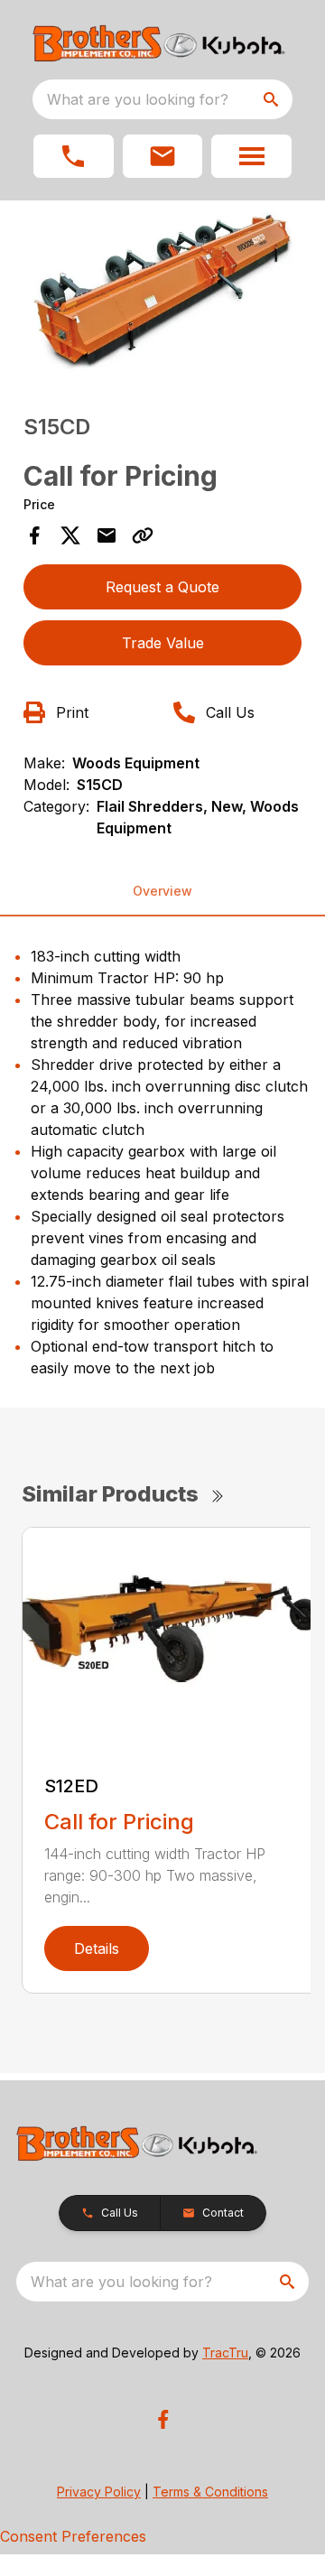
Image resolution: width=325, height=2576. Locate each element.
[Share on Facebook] (34, 535)
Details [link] (97, 1948)
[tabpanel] (162, 294)
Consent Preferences (73, 2536)
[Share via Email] (107, 535)
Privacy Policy (99, 2492)
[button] (74, 156)
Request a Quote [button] (162, 587)
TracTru (225, 2353)
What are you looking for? (138, 99)
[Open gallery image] (162, 291)
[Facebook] (163, 2419)
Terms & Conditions (210, 2492)
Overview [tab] (162, 891)
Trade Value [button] (163, 643)
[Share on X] (70, 535)
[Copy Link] (143, 535)
